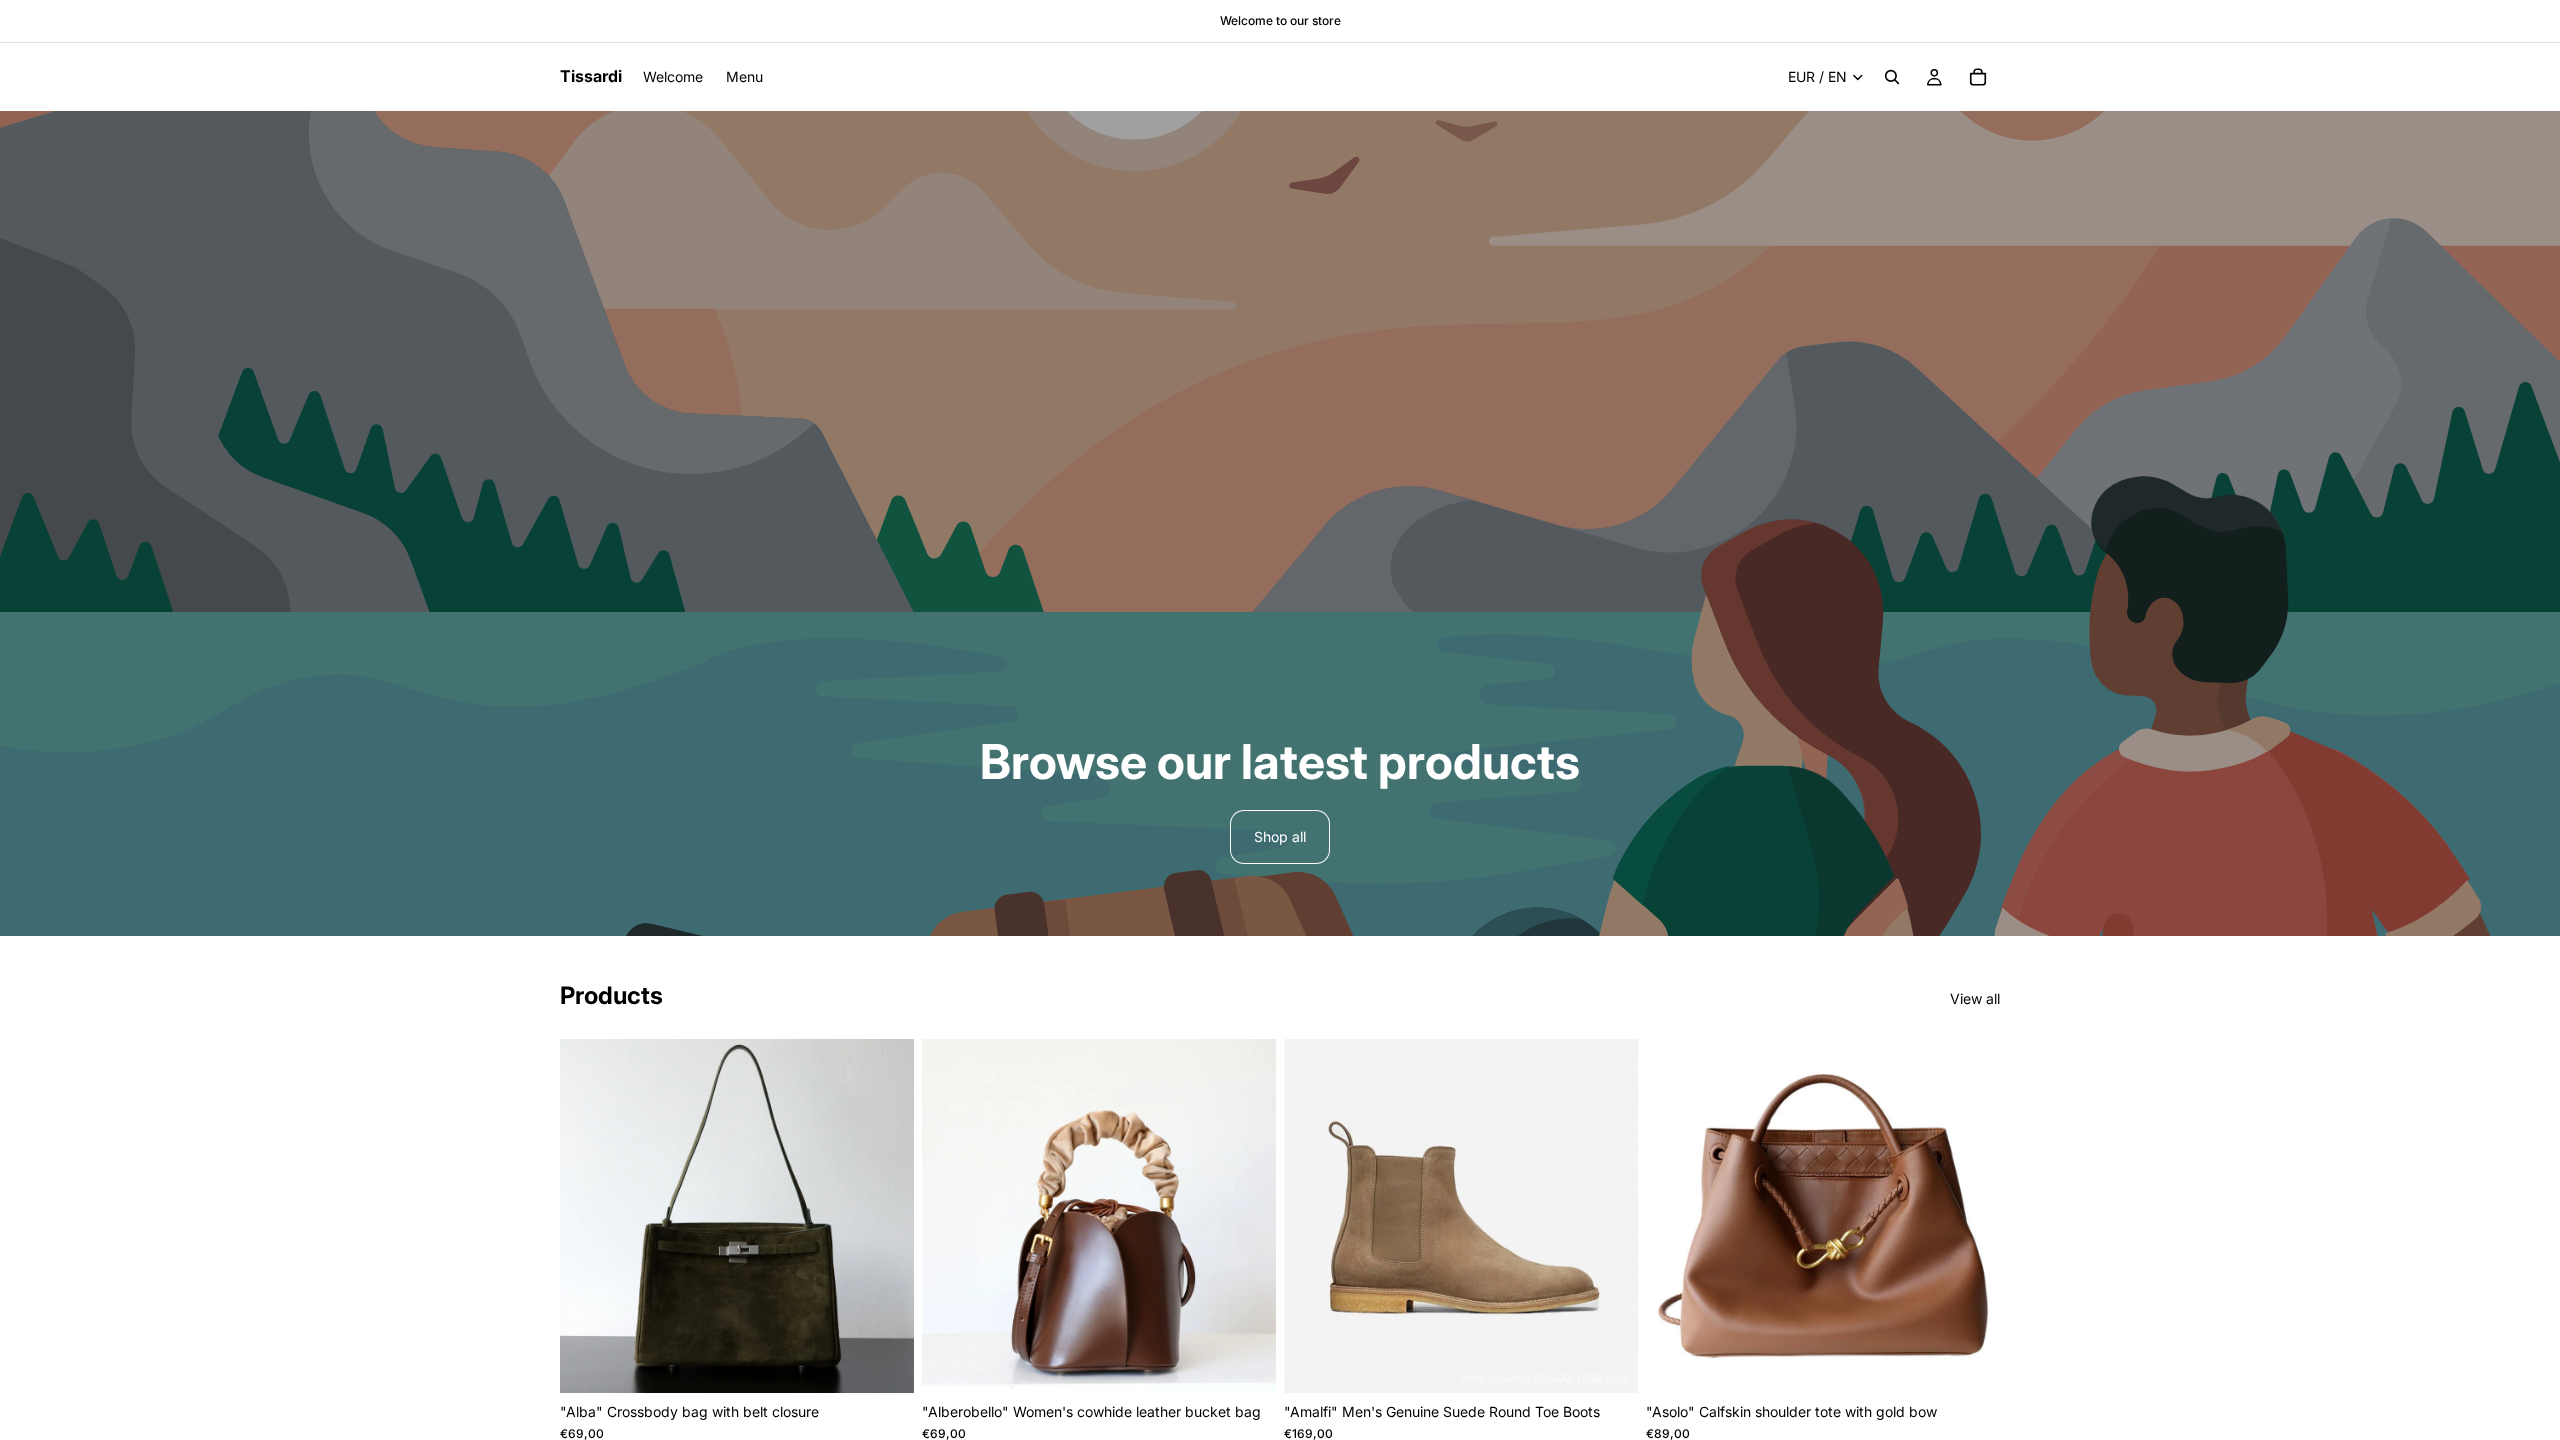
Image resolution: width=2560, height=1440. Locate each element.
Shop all (1280, 836)
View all (1975, 998)
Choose (900, 1361)
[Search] (1892, 77)
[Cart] (1978, 77)
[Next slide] (884, 1216)
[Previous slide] (590, 1216)
